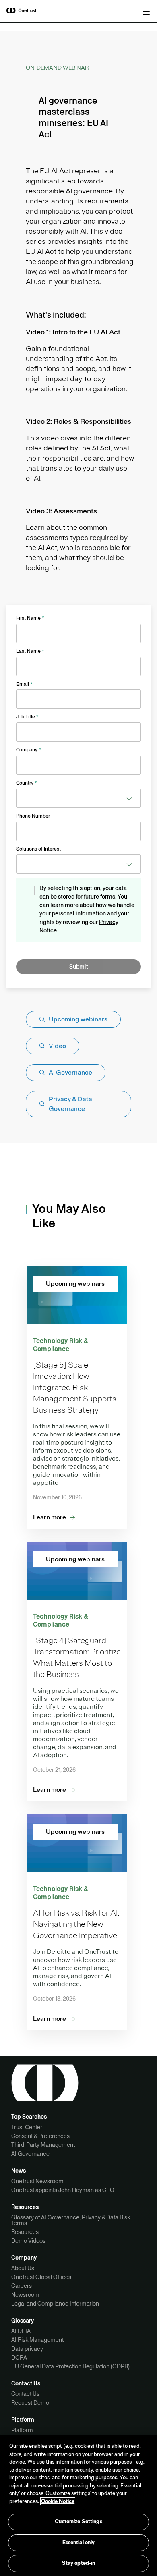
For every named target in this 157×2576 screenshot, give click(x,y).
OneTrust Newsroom (37, 2181)
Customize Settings (78, 2522)
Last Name (30, 651)
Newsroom (25, 2295)
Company (29, 750)
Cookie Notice (58, 2501)
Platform (22, 2430)
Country (27, 783)
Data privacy (27, 2349)
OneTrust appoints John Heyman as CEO (63, 2190)
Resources (25, 2232)
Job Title (27, 717)
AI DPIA (21, 2331)
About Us (23, 2268)
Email (24, 684)
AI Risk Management (37, 2340)
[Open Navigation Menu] (146, 11)
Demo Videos (28, 2241)
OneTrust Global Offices (41, 2277)
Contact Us (25, 2394)
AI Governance (30, 2154)
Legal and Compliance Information (55, 2304)
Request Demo (30, 2403)
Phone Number (33, 816)
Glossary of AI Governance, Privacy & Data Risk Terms (71, 2220)
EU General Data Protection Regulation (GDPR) (70, 2366)
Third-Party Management (43, 2145)
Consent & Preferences (40, 2136)
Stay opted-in (79, 2563)
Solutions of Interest (38, 849)
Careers (22, 2286)
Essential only (79, 2543)
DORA (19, 2358)
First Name (30, 618)
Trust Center (27, 2127)
